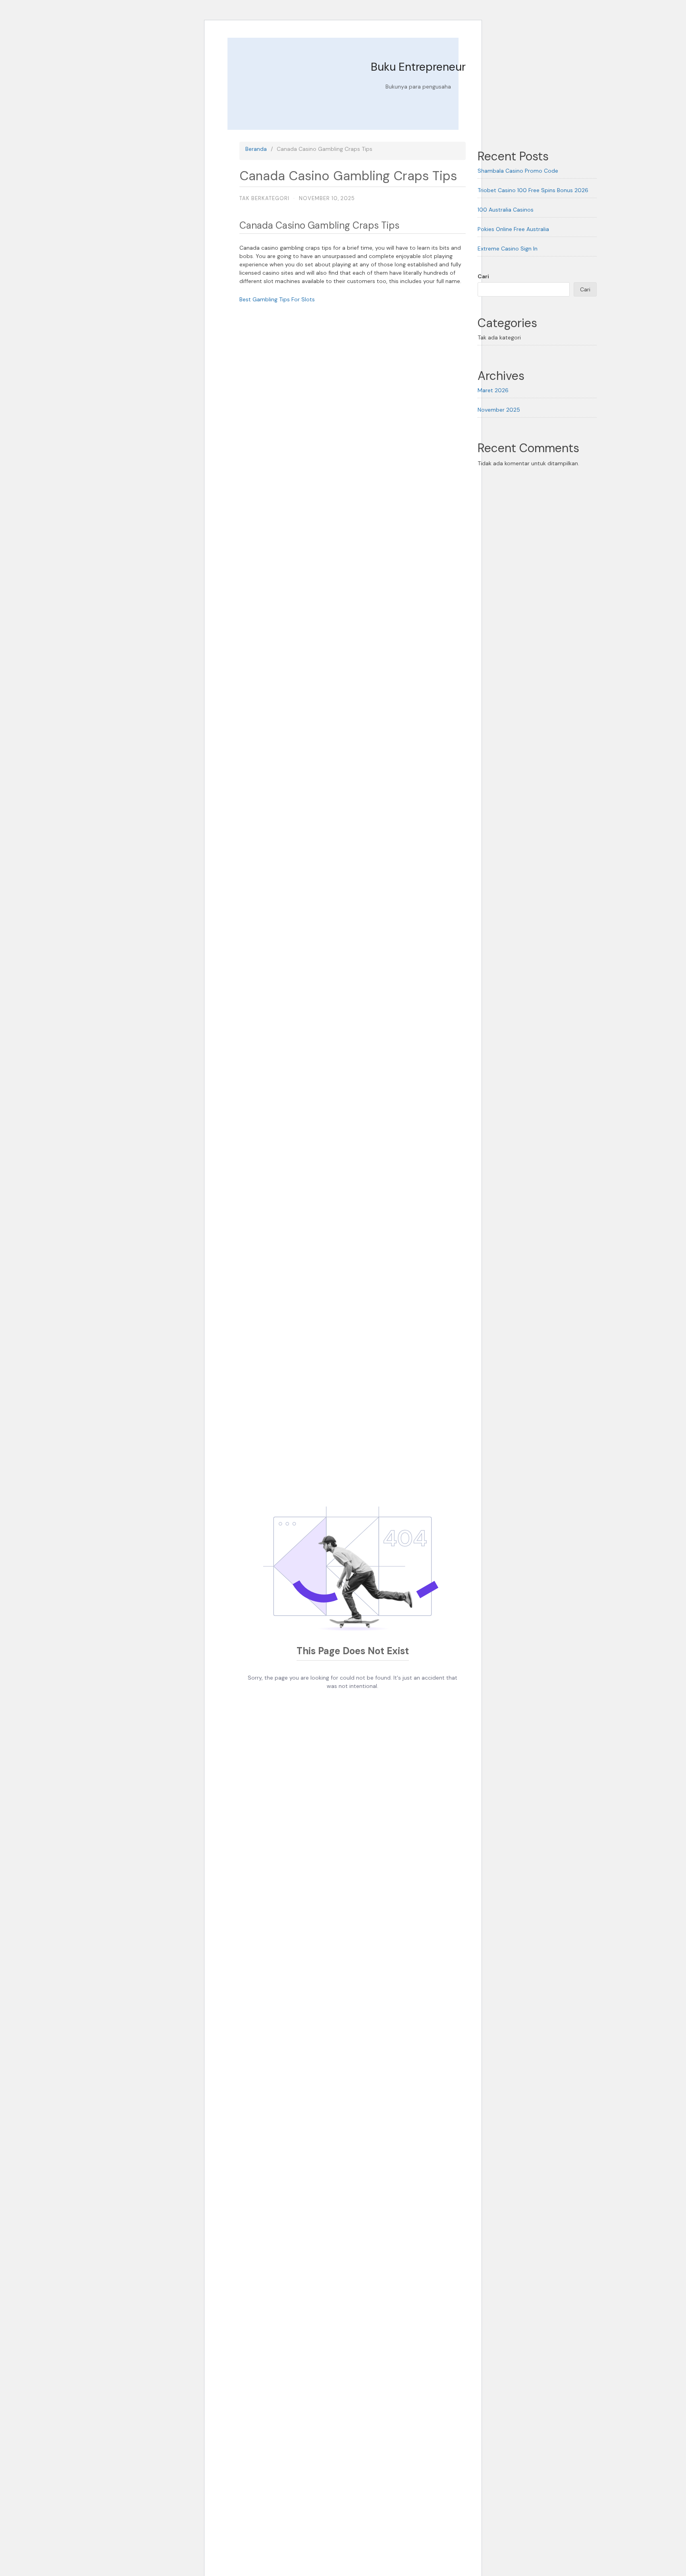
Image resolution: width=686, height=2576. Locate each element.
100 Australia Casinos (506, 210)
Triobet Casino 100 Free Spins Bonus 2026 (533, 190)
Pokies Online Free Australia (513, 229)
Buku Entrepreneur (418, 67)
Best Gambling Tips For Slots (277, 299)
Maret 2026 (493, 390)
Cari (483, 276)
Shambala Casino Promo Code (518, 171)
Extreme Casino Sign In (508, 249)
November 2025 (499, 410)
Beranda (256, 149)
